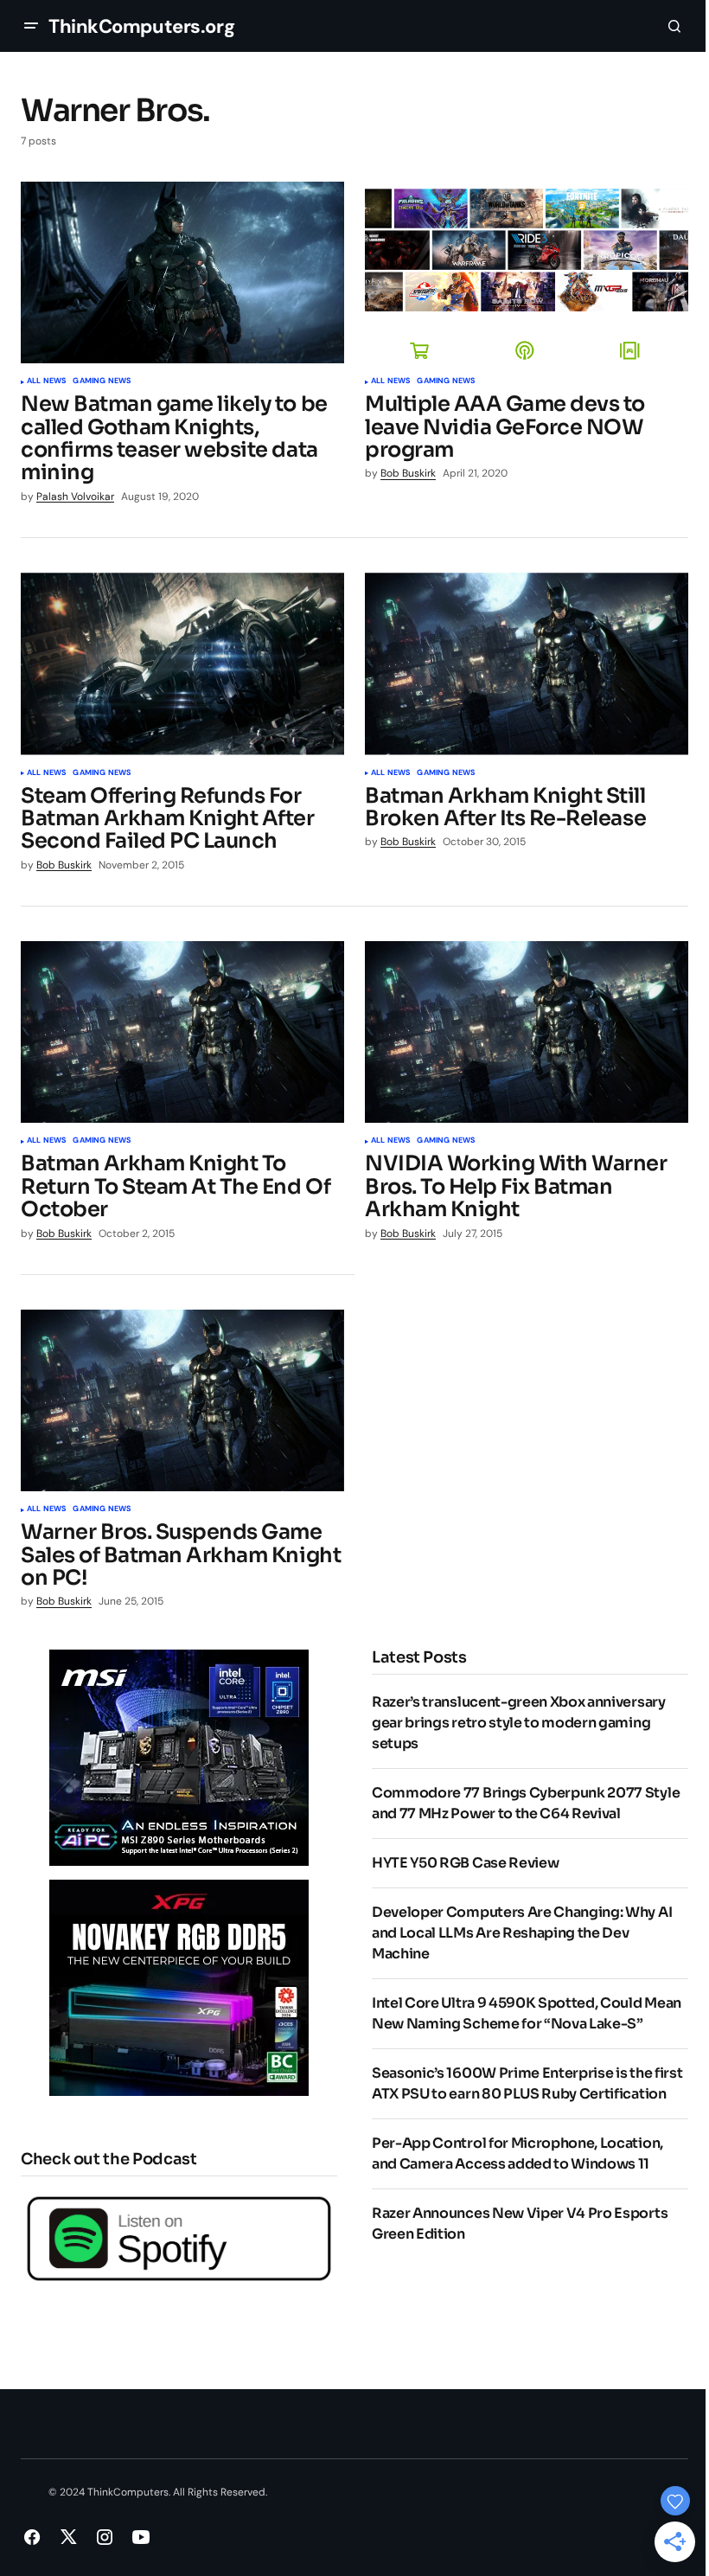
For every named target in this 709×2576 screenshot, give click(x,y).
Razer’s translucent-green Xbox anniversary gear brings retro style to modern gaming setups (519, 1723)
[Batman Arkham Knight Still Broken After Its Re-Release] (527, 663)
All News (46, 381)
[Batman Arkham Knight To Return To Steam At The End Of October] (182, 1032)
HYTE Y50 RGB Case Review (465, 1863)
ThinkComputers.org (141, 26)
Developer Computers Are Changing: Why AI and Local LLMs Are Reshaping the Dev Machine (522, 1933)
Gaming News (102, 381)
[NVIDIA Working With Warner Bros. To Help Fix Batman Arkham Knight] (527, 1032)
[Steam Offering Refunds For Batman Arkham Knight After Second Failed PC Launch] (182, 663)
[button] (31, 26)
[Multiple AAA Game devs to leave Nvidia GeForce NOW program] (527, 272)
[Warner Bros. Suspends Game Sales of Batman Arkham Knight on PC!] (182, 1400)
